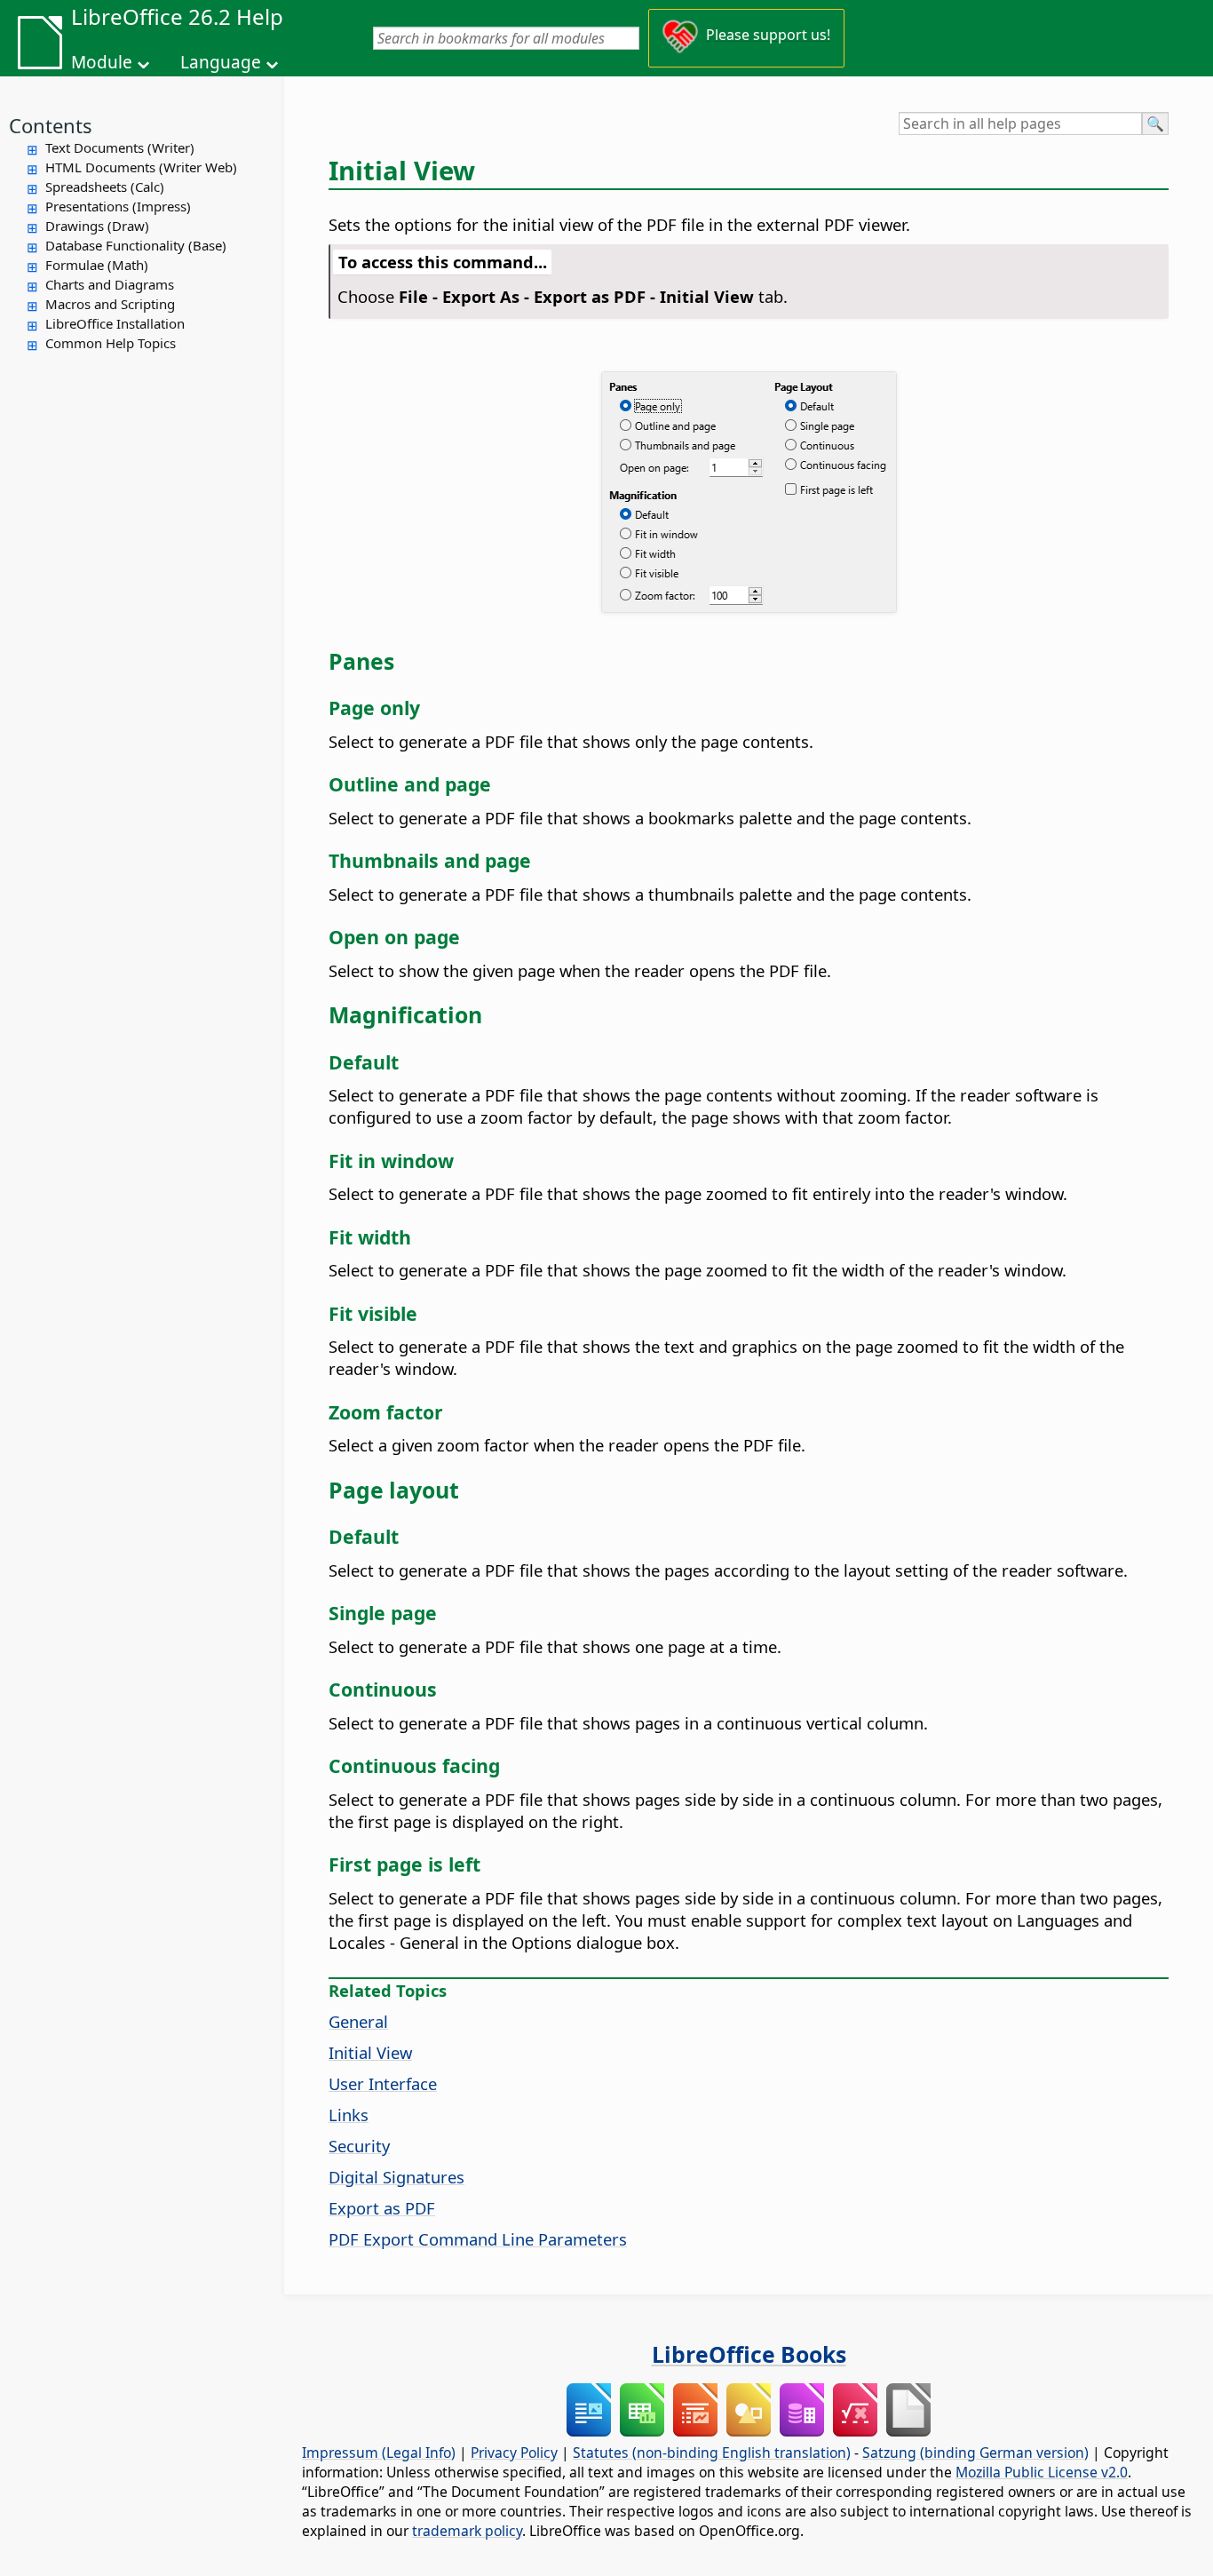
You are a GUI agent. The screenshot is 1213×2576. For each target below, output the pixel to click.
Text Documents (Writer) (120, 147)
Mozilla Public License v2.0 (1042, 2472)
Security (359, 2146)
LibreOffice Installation (115, 323)
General (358, 2021)
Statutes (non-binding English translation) (712, 2453)
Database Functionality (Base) (136, 245)
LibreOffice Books (749, 2354)
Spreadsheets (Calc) (105, 187)
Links (349, 2115)
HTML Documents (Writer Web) (141, 167)
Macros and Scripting (110, 304)
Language (221, 62)
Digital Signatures (396, 2177)
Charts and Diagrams (110, 284)
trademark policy (467, 2531)
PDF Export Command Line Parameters (478, 2239)
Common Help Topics (111, 343)
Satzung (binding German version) (975, 2453)
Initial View (370, 2052)
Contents (51, 125)
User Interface (383, 2083)
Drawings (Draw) (97, 226)
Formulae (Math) (97, 265)
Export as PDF (382, 2208)
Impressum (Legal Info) (379, 2453)
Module (102, 62)
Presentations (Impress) (118, 206)
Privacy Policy (514, 2453)
